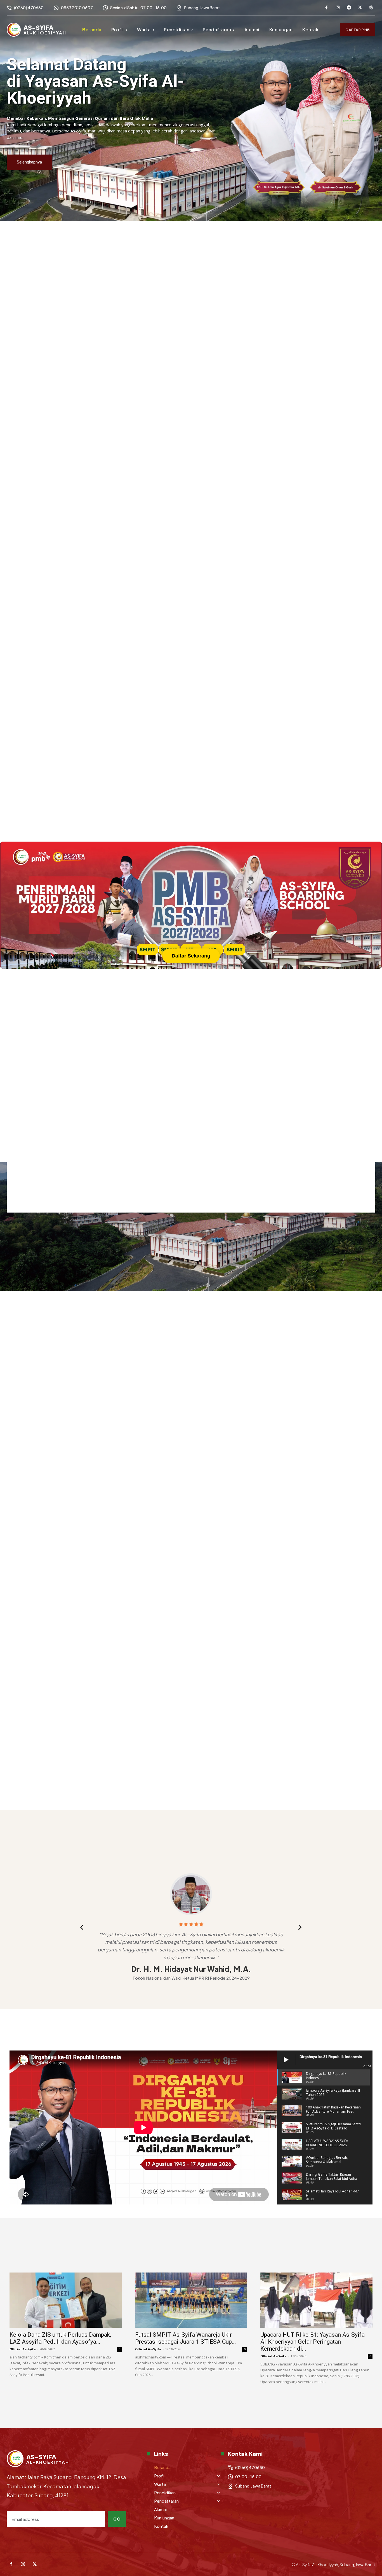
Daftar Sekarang (191, 956)
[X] (360, 8)
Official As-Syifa (23, 2349)
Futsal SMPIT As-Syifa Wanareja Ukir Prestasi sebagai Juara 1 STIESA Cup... (186, 2338)
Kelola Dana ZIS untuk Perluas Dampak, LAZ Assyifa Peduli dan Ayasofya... (60, 2338)
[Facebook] (326, 8)
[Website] (371, 8)
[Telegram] (349, 8)
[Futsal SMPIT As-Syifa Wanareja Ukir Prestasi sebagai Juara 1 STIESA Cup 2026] (191, 2300)
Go (117, 2519)
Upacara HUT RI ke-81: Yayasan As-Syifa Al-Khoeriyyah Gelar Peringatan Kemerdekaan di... (313, 2342)
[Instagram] (338, 8)
